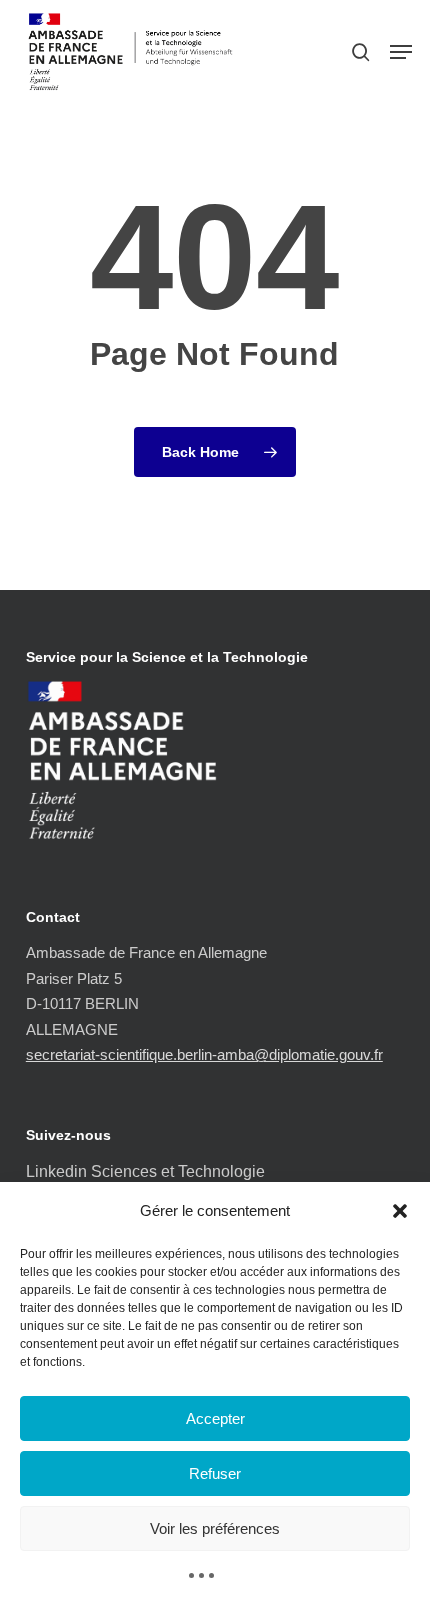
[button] (400, 1211)
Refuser (215, 1473)
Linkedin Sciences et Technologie (145, 1171)
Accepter (215, 1418)
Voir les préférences (215, 1528)
